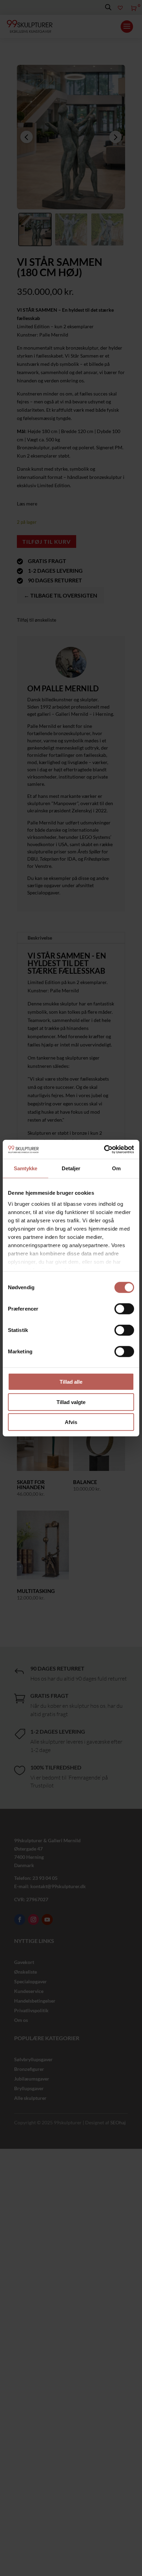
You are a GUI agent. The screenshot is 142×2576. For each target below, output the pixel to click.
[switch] (124, 1309)
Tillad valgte (71, 1402)
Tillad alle (71, 1382)
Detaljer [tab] (71, 1168)
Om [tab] (116, 1168)
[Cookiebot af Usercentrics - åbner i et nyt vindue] (104, 1149)
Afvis (71, 1422)
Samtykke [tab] (26, 1168)
